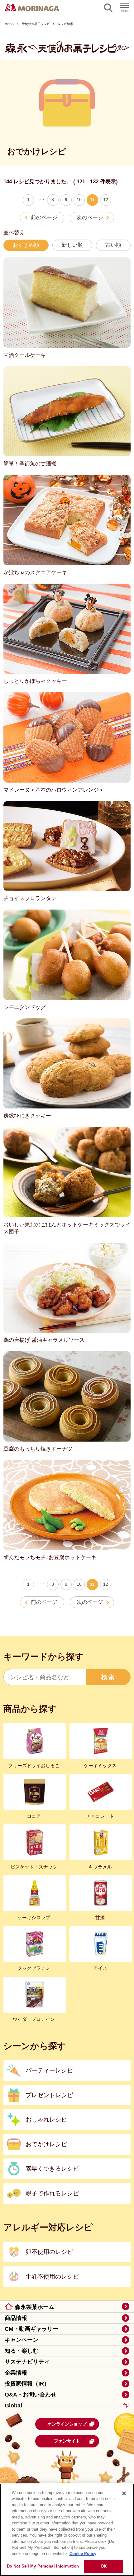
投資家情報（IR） (27, 2384)
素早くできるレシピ (52, 2168)
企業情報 (16, 2373)
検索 (108, 1677)
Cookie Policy (83, 2554)
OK (104, 2566)
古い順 (113, 245)
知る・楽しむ (22, 2351)
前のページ (44, 217)
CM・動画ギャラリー (31, 2329)
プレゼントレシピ (49, 2095)
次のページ (90, 217)
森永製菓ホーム (35, 2307)
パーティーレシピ (49, 2070)
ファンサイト (67, 2441)
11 (92, 200)
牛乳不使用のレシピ (52, 2276)
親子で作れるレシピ (52, 2193)
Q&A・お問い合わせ (31, 2395)
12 (106, 200)
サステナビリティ (27, 2362)
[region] (67, 2530)
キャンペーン (22, 2340)
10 (79, 200)
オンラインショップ (67, 2424)
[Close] (124, 2493)
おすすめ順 (26, 245)
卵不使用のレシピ (49, 2252)
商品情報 (16, 2318)
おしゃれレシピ (46, 2119)
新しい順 (72, 245)
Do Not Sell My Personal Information (43, 2566)
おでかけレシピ (46, 2144)
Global (13, 2406)
